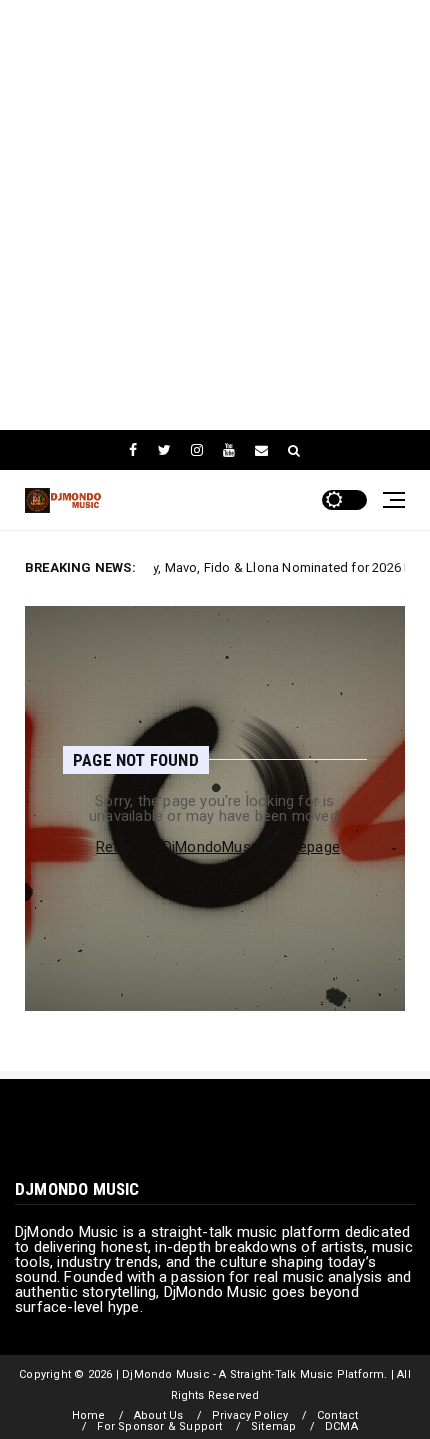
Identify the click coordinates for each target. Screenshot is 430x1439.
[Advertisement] (215, 215)
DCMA (341, 1426)
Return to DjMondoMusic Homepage (218, 847)
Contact (337, 1415)
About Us (159, 1415)
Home (89, 1415)
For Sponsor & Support (159, 1426)
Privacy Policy (250, 1415)
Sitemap (273, 1426)
